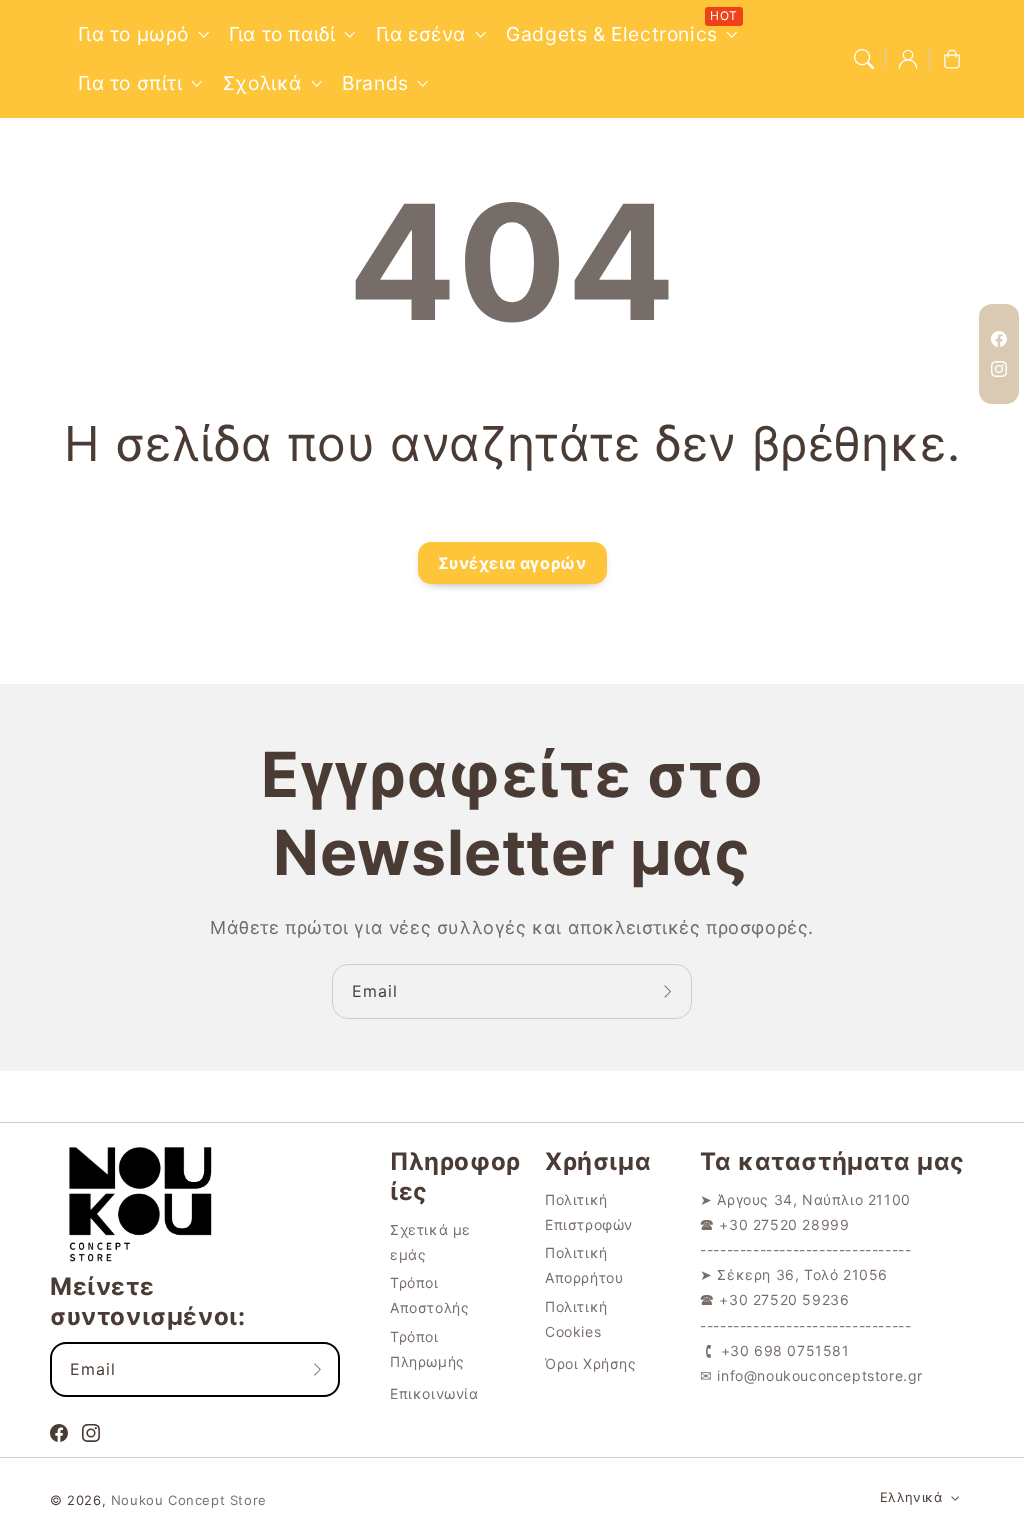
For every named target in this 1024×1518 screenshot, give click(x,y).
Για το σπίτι (130, 83)
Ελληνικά (911, 1497)
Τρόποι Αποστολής (429, 1295)
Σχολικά (262, 83)
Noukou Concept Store (189, 1500)
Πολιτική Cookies (576, 1319)
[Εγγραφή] (670, 991)
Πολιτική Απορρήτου (584, 1265)
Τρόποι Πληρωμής (427, 1349)
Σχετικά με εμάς (430, 1242)
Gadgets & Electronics (612, 34)
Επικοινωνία (434, 1393)
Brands (375, 83)
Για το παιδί (282, 34)
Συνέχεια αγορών (512, 563)
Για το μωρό (134, 34)
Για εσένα (421, 34)
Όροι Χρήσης (591, 1363)
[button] (864, 59)
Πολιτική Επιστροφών (589, 1212)
